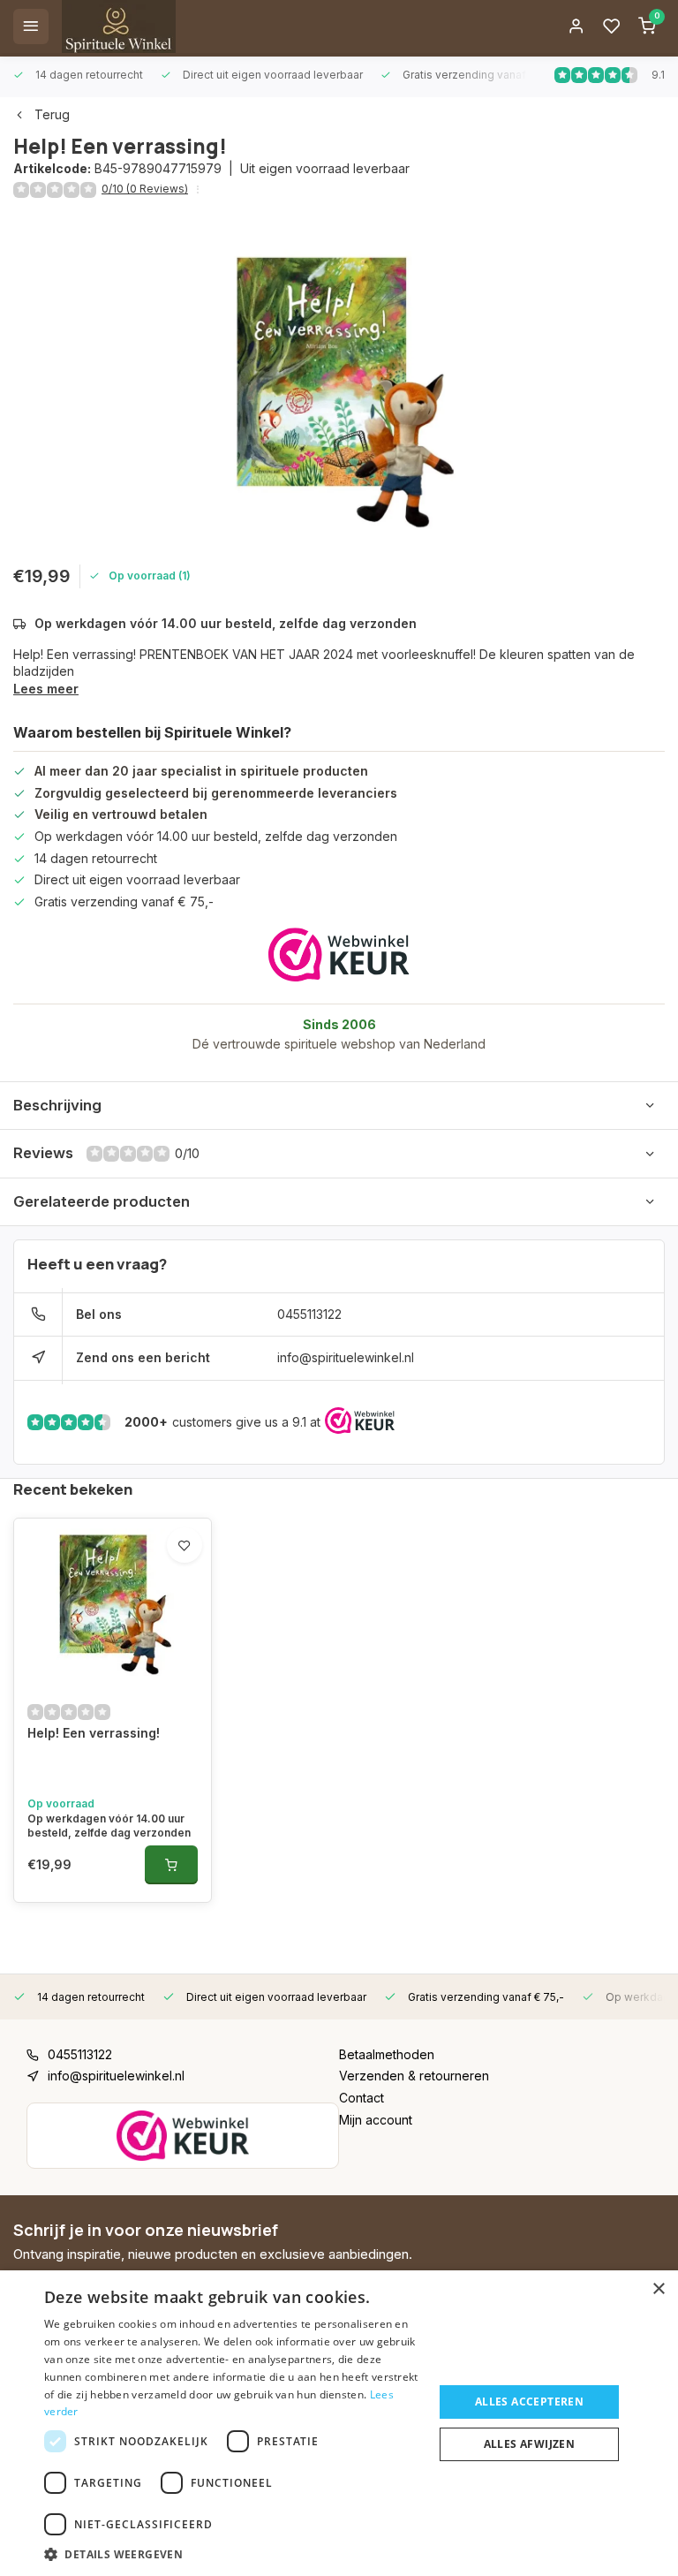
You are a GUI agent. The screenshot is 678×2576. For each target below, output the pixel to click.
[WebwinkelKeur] (339, 955)
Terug (52, 114)
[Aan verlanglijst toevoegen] (185, 1545)
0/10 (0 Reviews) (145, 189)
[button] (233, 2554)
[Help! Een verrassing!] (113, 1602)
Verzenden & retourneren (414, 2076)
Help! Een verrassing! (94, 1733)
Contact (362, 2098)
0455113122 (309, 1314)
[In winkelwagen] (171, 1865)
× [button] (658, 2289)
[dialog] (339, 2423)
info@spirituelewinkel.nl (346, 1357)
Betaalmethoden (387, 2054)
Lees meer (46, 689)
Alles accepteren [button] (529, 2402)
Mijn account (376, 2120)
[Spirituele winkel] (119, 27)
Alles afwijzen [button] (530, 2444)
